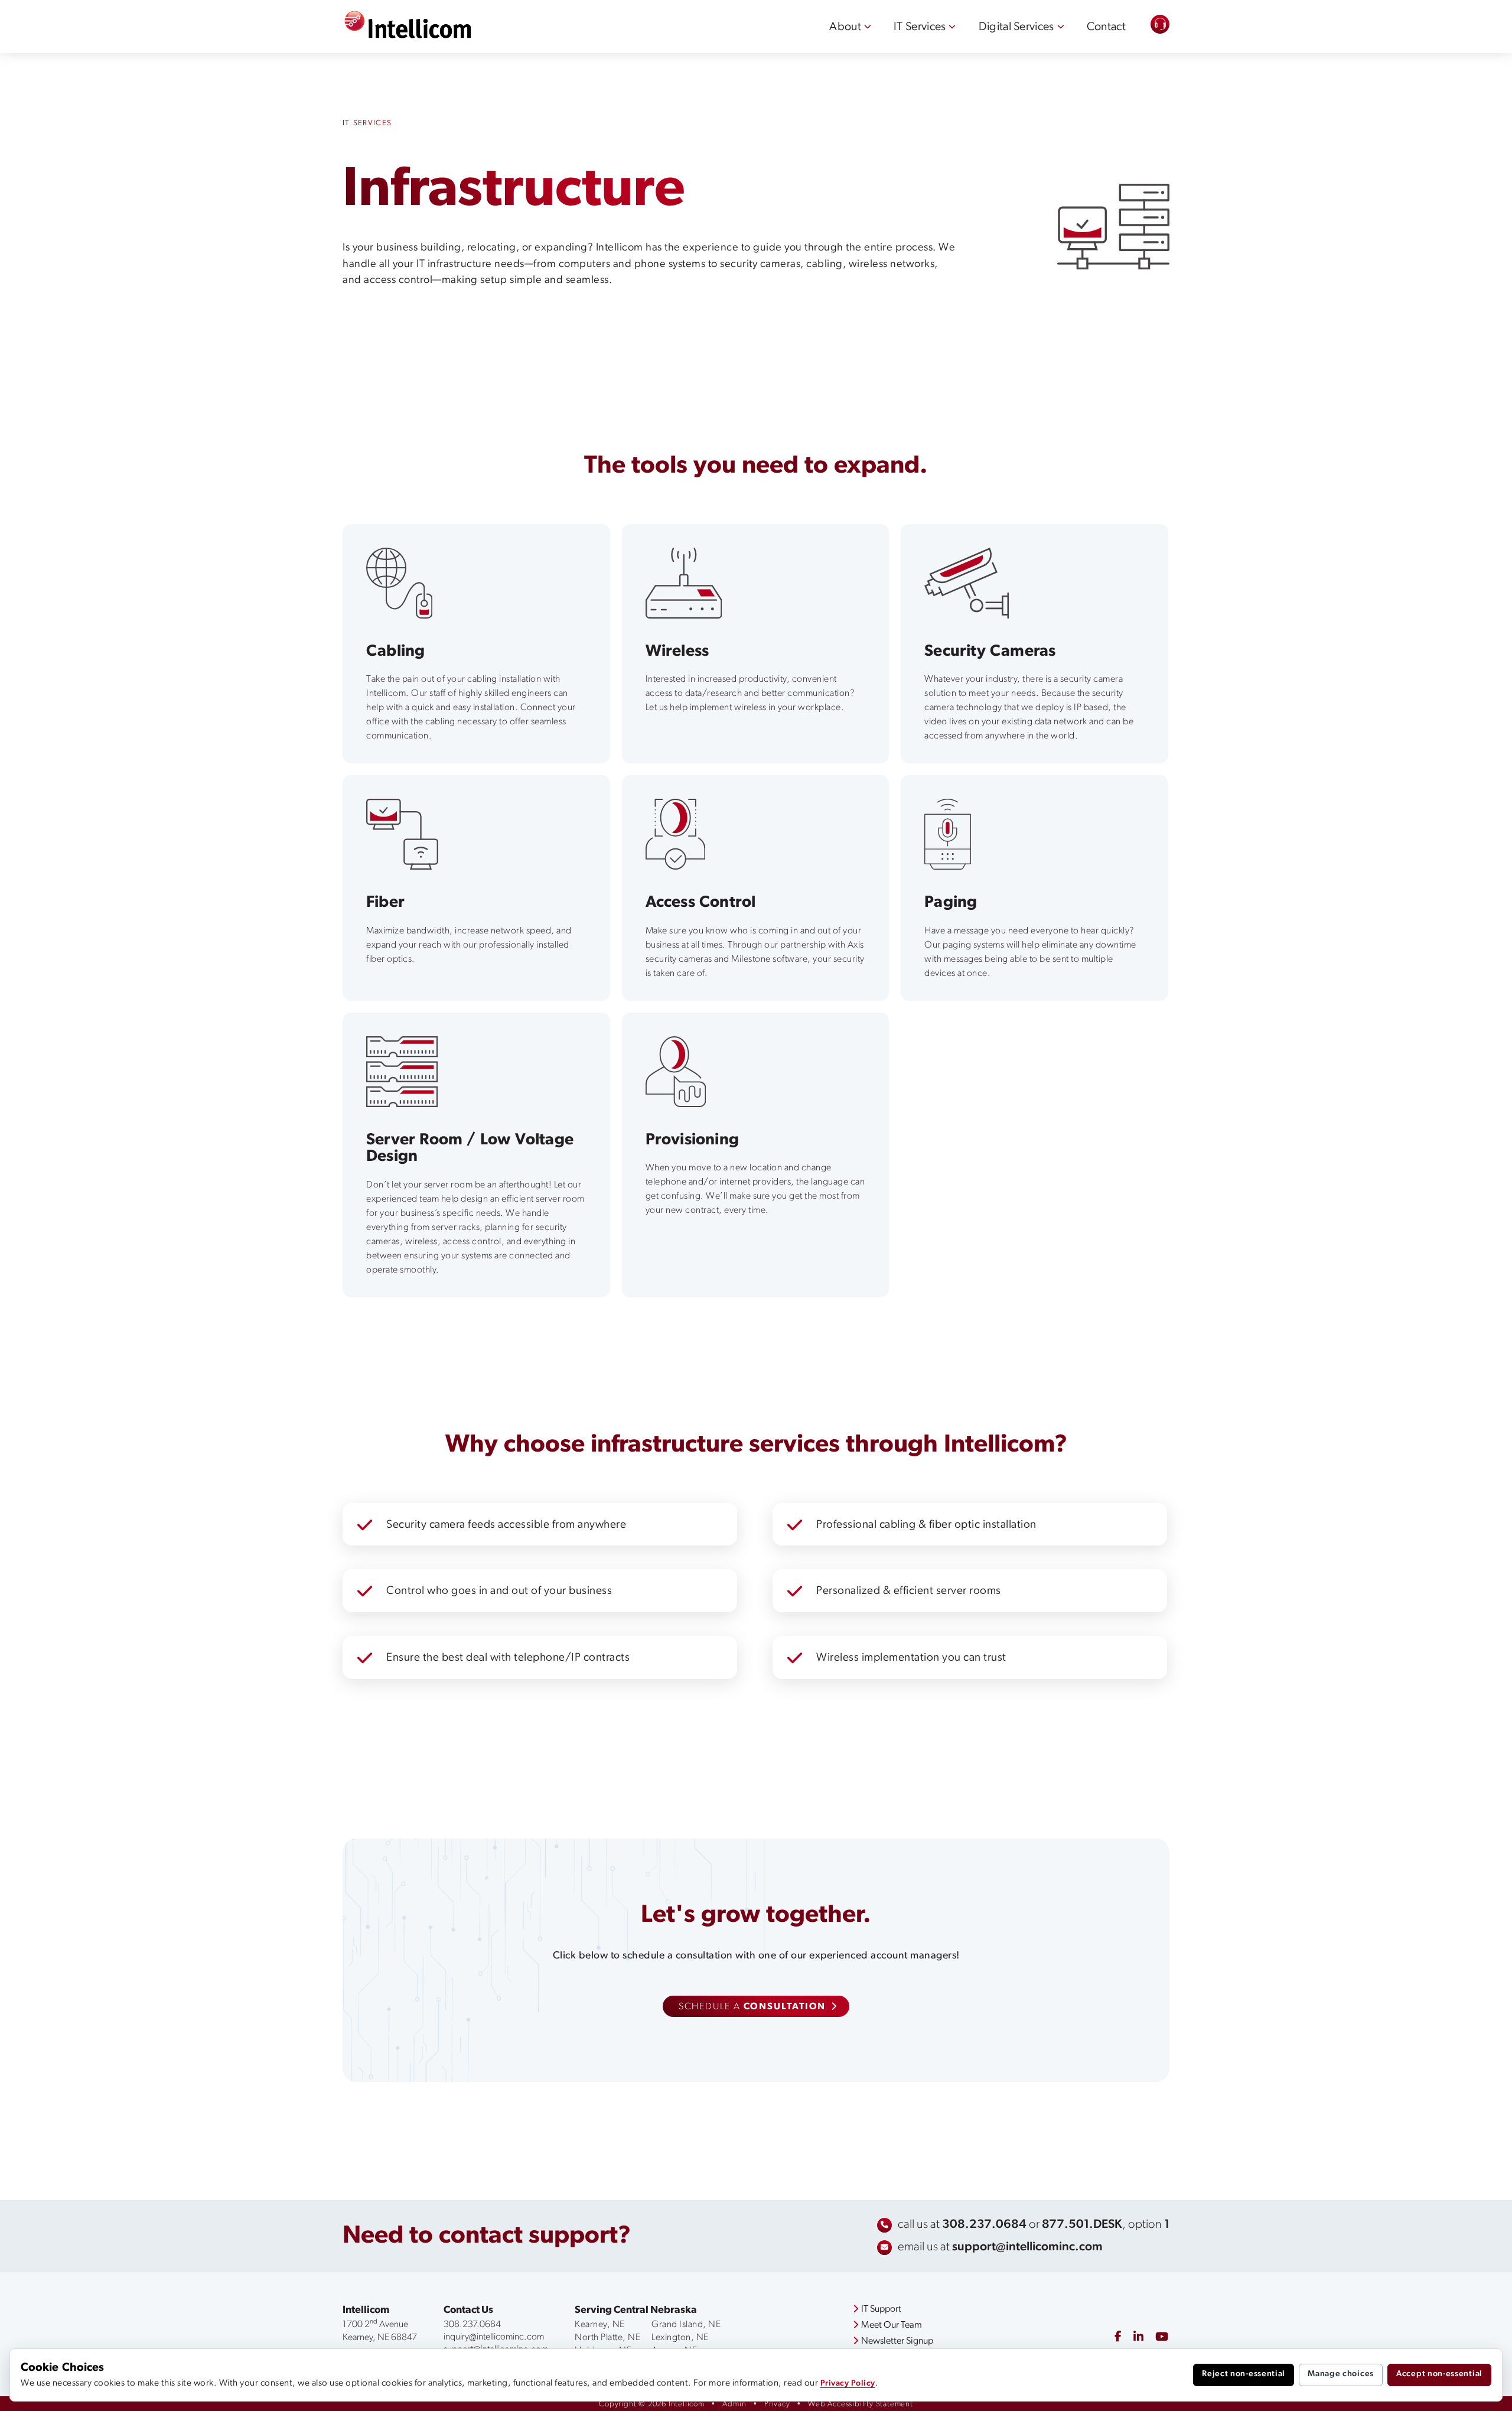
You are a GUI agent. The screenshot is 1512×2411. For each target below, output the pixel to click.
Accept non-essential (1439, 2374)
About (845, 27)
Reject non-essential (1244, 2374)
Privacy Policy (848, 2384)
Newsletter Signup (897, 2341)
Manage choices (1341, 2374)
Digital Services (1016, 27)
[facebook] (1118, 2337)
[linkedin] (1138, 2338)
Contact (1106, 27)
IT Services (920, 27)
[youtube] (1162, 2338)
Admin (734, 2404)
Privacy (777, 2404)
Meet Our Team (892, 2325)
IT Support (881, 2309)
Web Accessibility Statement (861, 2404)
